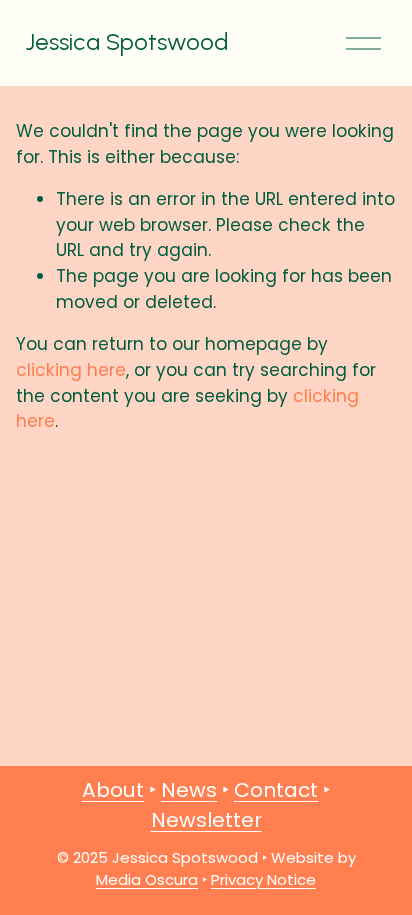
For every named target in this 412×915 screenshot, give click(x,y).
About (113, 790)
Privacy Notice (263, 879)
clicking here (71, 370)
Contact (276, 790)
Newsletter (206, 820)
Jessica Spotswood (126, 41)
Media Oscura (147, 879)
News (189, 790)
